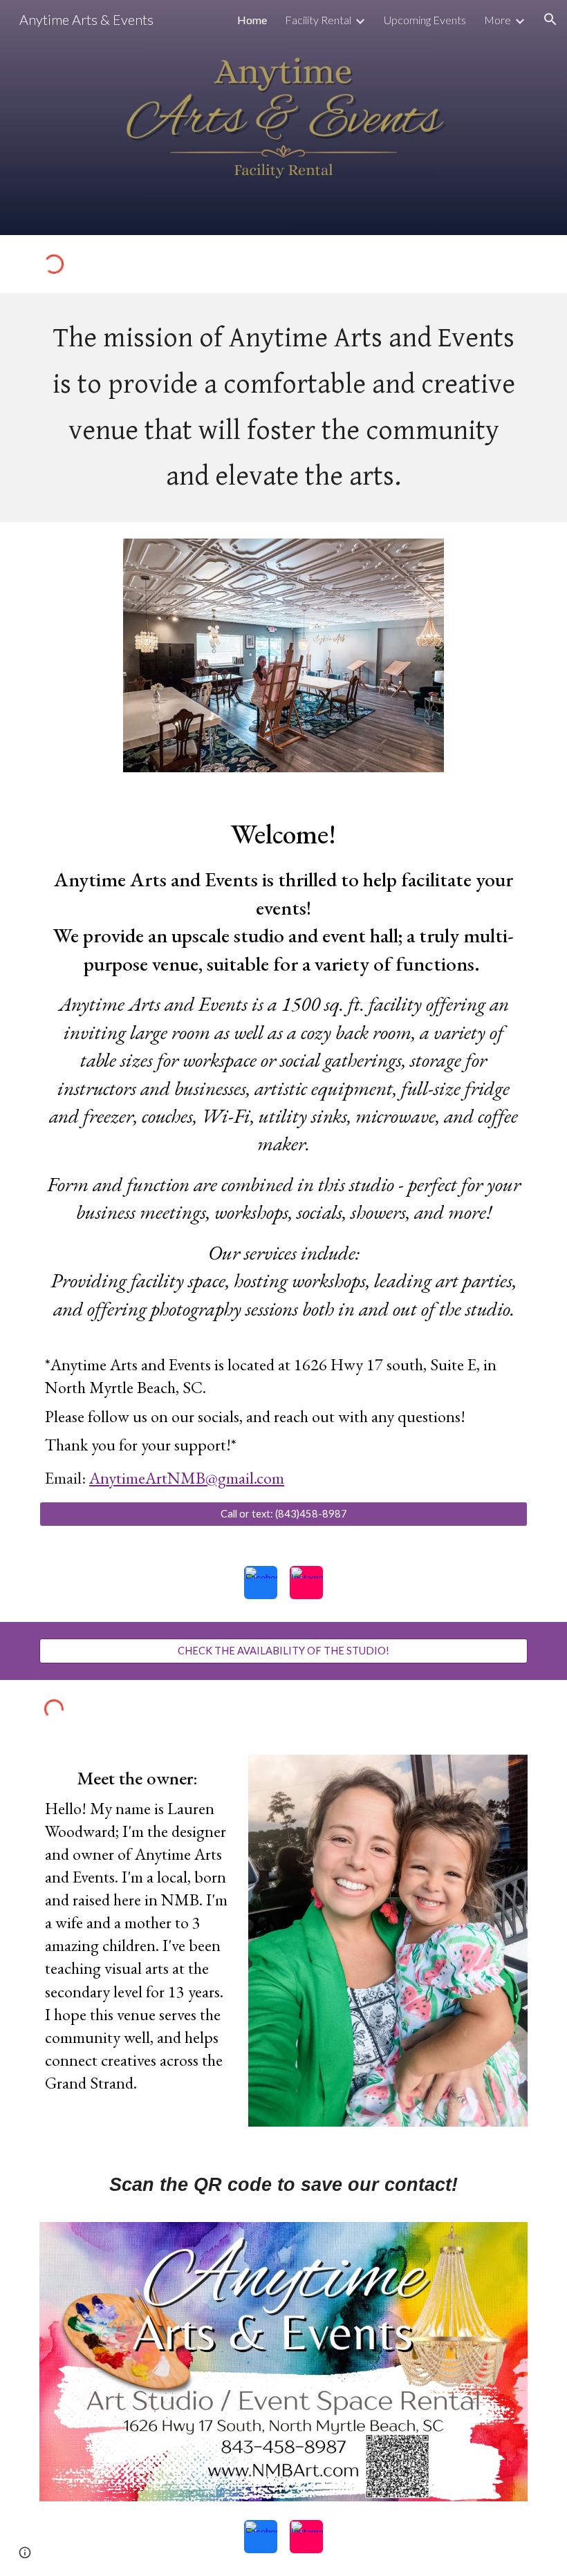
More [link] (498, 20)
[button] (550, 19)
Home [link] (252, 20)
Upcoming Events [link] (425, 20)
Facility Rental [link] (318, 20)
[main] (283, 408)
